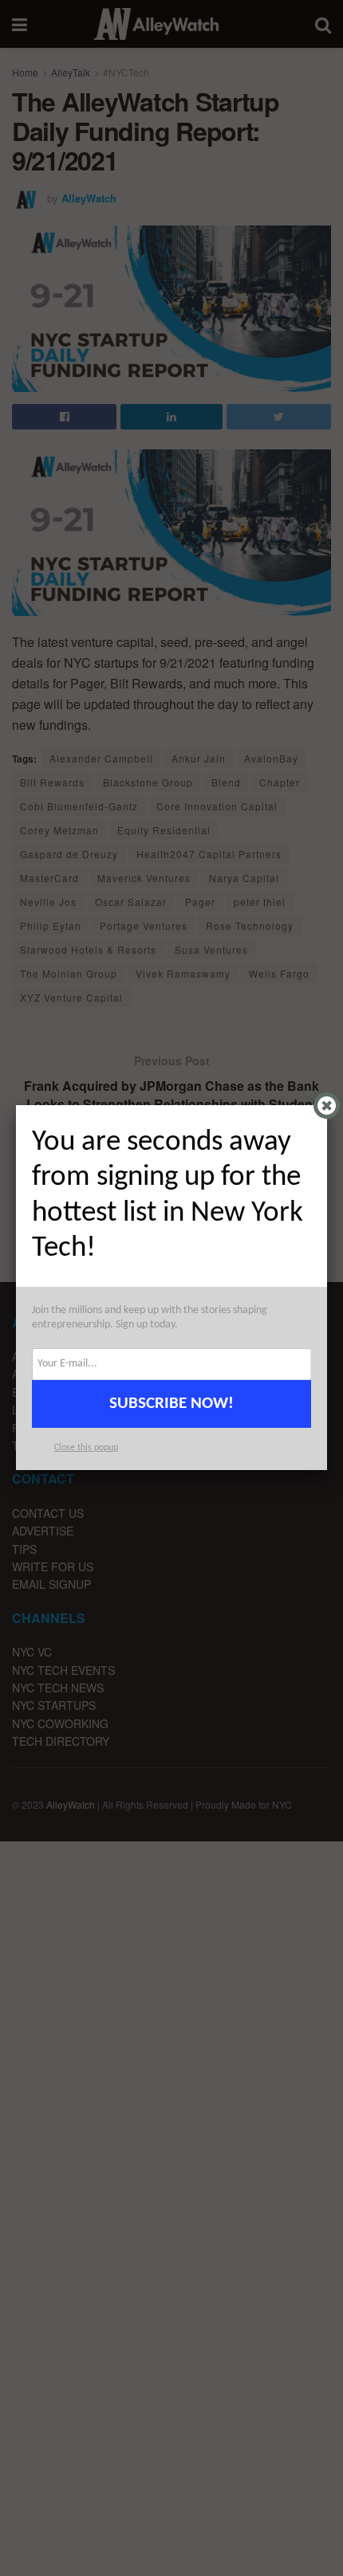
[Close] (327, 1106)
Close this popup (86, 1448)
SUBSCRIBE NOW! (171, 1404)
